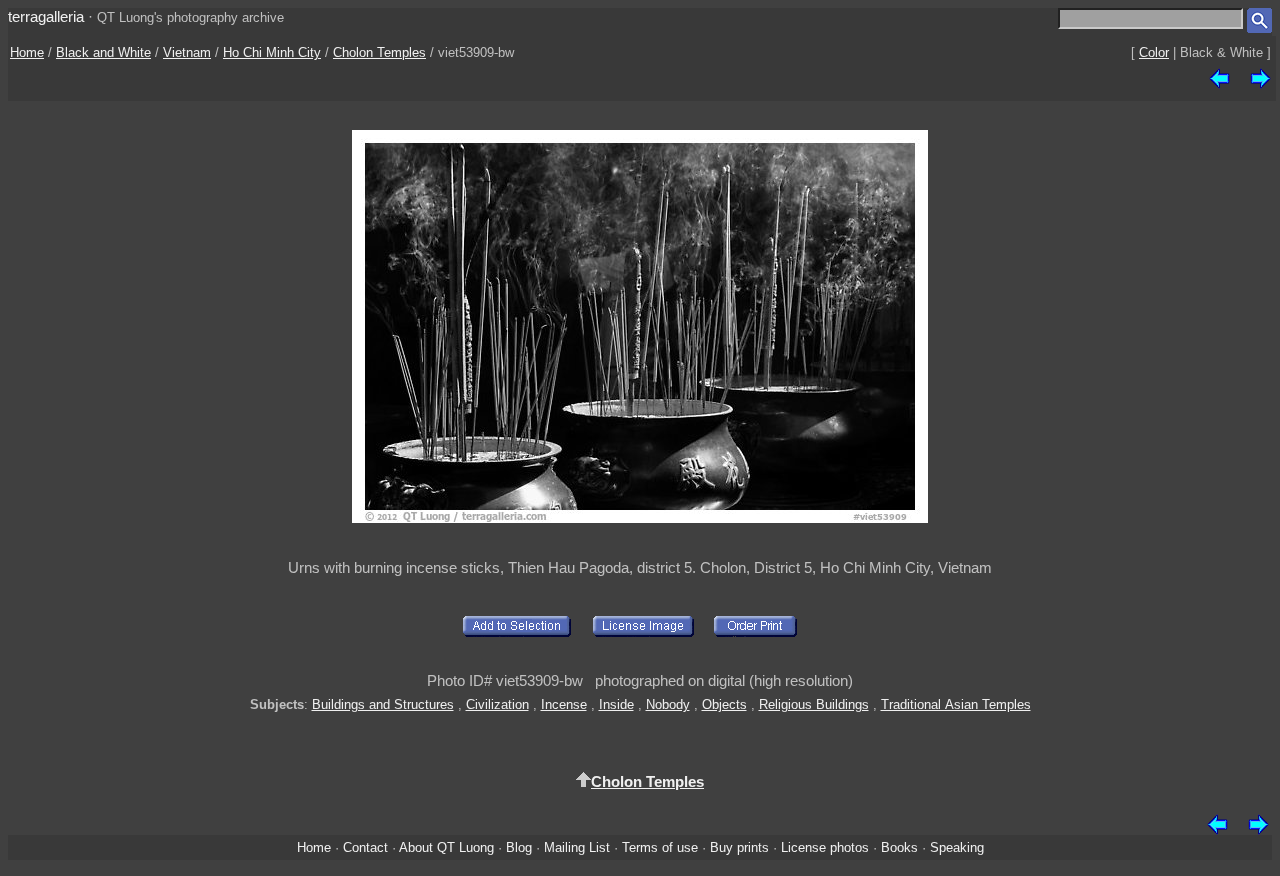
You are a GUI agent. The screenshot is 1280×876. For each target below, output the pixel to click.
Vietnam (187, 52)
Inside (616, 704)
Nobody (668, 704)
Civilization (497, 704)
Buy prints (739, 847)
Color (1154, 52)
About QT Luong (446, 847)
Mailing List (577, 847)
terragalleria (46, 16)
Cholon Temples (379, 52)
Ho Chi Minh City (272, 52)
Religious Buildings (814, 704)
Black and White (103, 52)
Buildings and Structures (383, 704)
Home (27, 52)
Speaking (957, 847)
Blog (519, 847)
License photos (825, 847)
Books (899, 847)
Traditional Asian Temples (956, 704)
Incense (564, 704)
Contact (365, 847)
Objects (724, 704)
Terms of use (660, 847)
